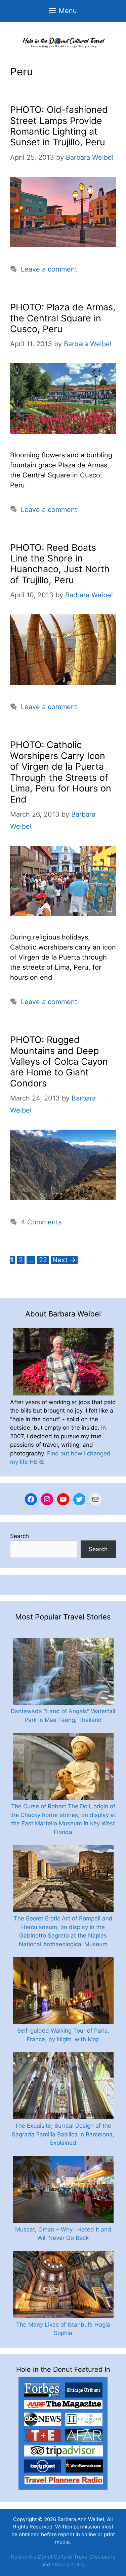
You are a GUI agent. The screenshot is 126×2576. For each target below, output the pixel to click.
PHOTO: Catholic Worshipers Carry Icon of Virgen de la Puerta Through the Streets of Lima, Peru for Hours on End (61, 772)
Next (64, 1260)
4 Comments (41, 1222)
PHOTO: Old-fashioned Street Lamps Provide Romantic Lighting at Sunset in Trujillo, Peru (59, 126)
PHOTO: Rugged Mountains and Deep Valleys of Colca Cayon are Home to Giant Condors (59, 1062)
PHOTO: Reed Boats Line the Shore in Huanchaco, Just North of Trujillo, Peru (60, 564)
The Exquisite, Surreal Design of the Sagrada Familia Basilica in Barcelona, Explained (63, 2134)
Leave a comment (49, 269)
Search (19, 1536)
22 (44, 1260)
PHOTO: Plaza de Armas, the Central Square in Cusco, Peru (63, 318)
